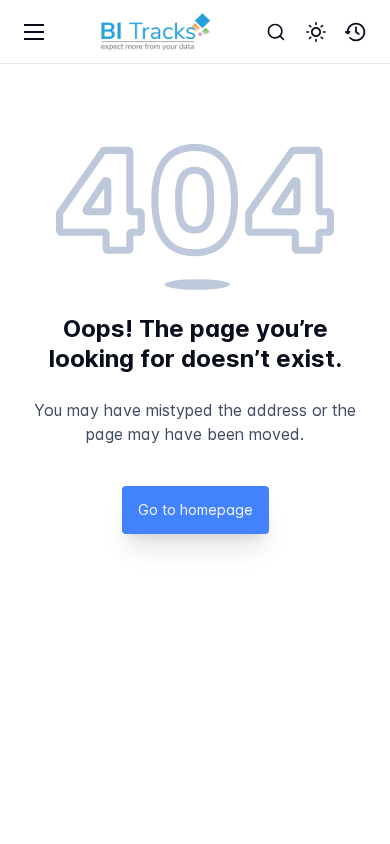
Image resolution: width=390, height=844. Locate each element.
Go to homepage (195, 509)
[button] (316, 32)
